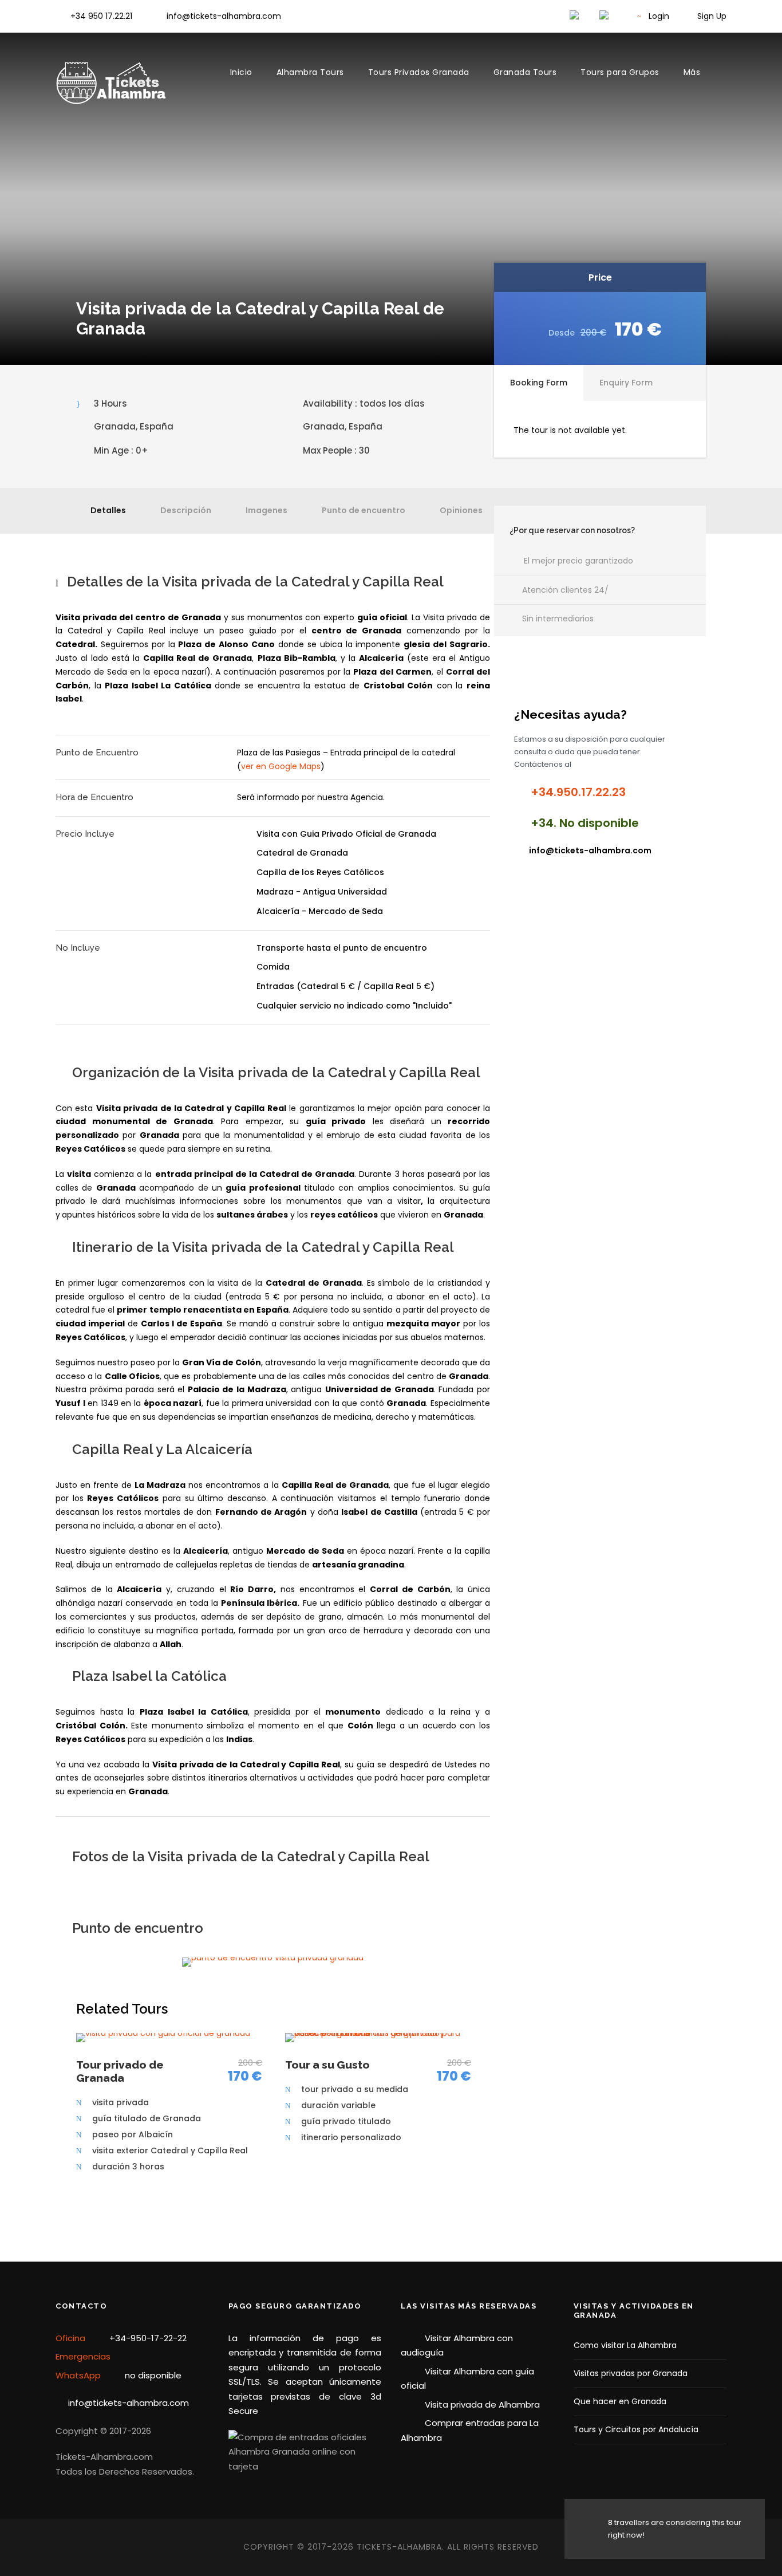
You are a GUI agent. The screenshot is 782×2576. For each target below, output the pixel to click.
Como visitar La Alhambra (625, 2345)
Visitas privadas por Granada (631, 2373)
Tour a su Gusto (327, 2065)
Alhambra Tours (310, 72)
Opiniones (461, 510)
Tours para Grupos (620, 72)
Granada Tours (525, 72)
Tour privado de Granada (120, 2071)
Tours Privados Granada (419, 72)
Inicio (241, 72)
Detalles (108, 510)
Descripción (186, 510)
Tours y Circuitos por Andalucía (636, 2429)
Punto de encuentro (364, 510)
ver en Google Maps (281, 766)
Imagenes (266, 510)
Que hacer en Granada (620, 2401)
